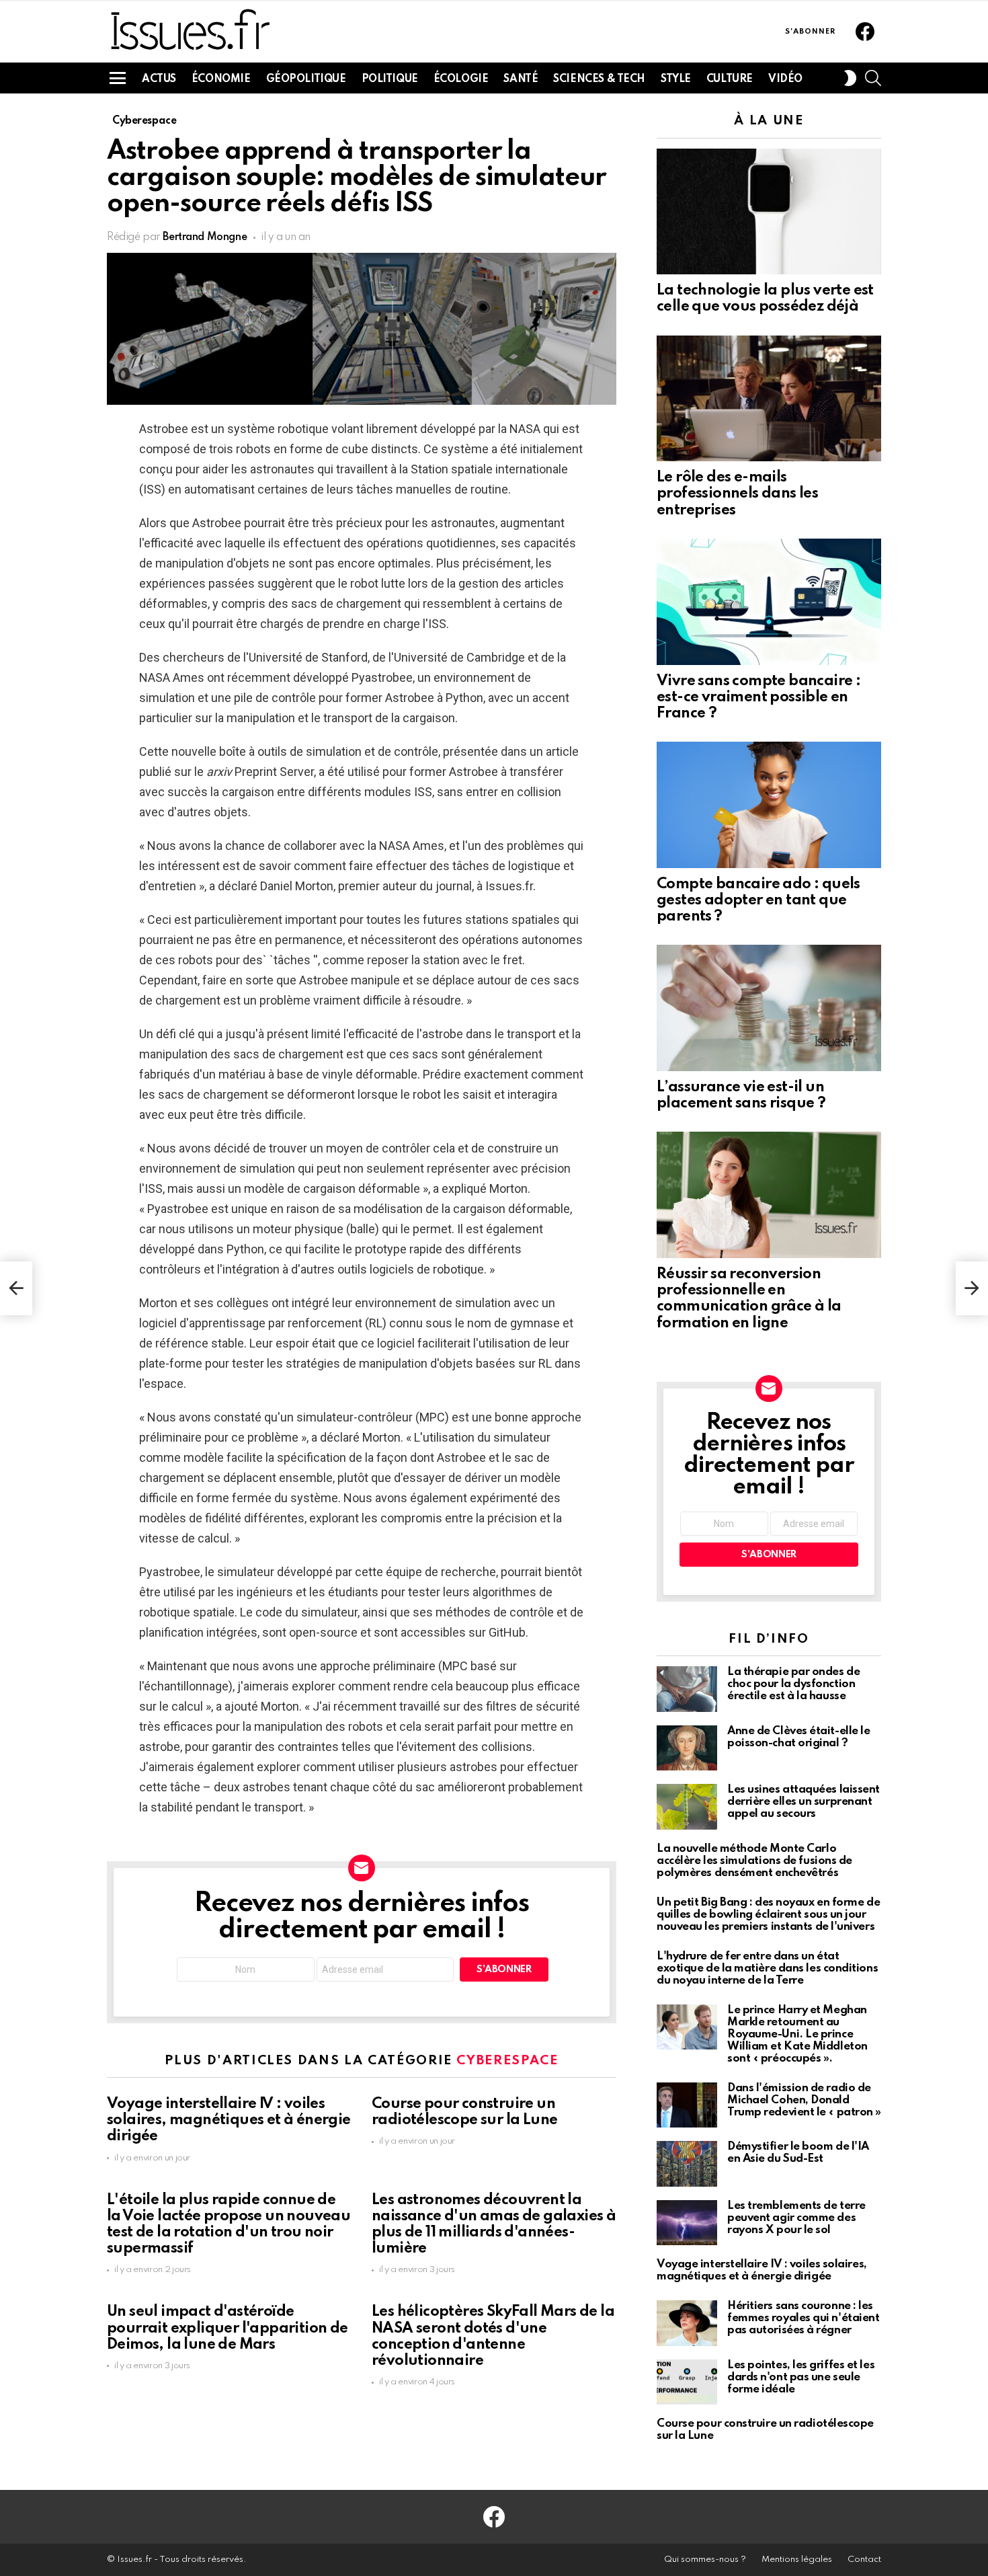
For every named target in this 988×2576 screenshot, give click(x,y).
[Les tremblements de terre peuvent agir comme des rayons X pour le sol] (687, 2223)
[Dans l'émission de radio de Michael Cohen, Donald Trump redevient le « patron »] (687, 2105)
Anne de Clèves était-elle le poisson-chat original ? (798, 1737)
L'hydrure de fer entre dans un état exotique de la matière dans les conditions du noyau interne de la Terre (767, 1968)
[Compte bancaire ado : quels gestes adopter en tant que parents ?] (769, 805)
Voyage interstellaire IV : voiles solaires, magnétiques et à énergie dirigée (229, 2120)
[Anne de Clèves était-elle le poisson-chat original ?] (687, 1748)
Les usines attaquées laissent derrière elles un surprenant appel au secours (804, 1802)
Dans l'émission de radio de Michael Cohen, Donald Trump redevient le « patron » (804, 2100)
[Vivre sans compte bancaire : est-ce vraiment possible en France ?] (769, 602)
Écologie (461, 79)
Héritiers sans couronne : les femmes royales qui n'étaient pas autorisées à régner (803, 2318)
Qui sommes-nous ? (705, 2560)
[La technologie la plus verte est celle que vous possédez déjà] (769, 212)
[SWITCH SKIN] (850, 78)
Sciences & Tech (599, 79)
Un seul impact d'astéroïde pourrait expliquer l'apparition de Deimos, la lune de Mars (228, 2328)
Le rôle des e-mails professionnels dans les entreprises (737, 494)
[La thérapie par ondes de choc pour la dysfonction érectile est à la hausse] (687, 1689)
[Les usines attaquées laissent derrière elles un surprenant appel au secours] (687, 1807)
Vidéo (785, 79)
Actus (159, 79)
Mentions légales (797, 2560)
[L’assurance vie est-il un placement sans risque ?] (769, 1008)
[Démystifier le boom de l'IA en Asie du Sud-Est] (687, 2164)
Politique (390, 79)
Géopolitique (306, 79)
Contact (864, 2560)
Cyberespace (507, 2061)
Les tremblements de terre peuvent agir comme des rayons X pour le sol (796, 2218)
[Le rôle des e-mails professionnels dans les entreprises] (769, 399)
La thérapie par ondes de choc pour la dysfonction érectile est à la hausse (793, 1684)
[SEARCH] (873, 78)
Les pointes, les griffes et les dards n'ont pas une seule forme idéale (801, 2377)
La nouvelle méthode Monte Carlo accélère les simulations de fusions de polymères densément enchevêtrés (754, 1861)
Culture (730, 79)
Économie (221, 79)
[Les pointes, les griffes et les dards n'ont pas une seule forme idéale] (687, 2382)
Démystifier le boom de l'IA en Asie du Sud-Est (798, 2153)
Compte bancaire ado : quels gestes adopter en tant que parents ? (758, 900)
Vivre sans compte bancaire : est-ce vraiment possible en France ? (758, 697)
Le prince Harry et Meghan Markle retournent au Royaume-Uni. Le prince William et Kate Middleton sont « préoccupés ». (797, 2034)
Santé (521, 79)
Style (676, 79)
